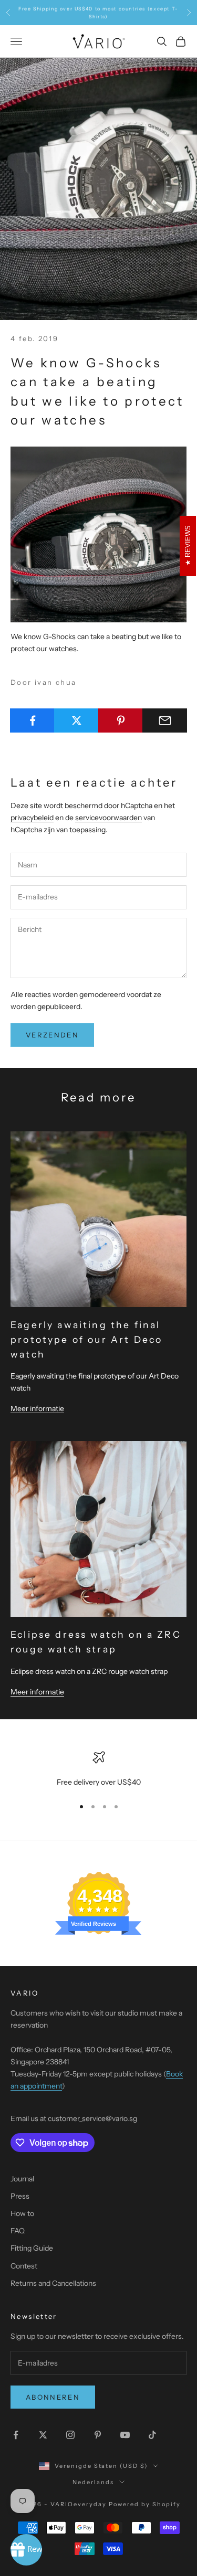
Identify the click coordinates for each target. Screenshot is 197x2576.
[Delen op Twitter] (76, 720)
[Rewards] (26, 2550)
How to (22, 2213)
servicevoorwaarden (108, 818)
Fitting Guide (32, 2248)
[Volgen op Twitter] (43, 2435)
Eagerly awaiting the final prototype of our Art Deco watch (86, 1339)
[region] (98, 1770)
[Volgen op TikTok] (152, 2435)
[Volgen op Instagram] (70, 2435)
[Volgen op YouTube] (125, 2435)
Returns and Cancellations (53, 2283)
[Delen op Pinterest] (121, 720)
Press (20, 2196)
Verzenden (52, 1035)
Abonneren (53, 2397)
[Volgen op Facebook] (16, 2435)
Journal (22, 2179)
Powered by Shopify (145, 2504)
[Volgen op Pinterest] (98, 2435)
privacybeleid (32, 818)
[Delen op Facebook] (32, 720)
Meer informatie (37, 1408)
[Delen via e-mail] (165, 720)
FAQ (18, 2231)
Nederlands (93, 2482)
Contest (24, 2266)
